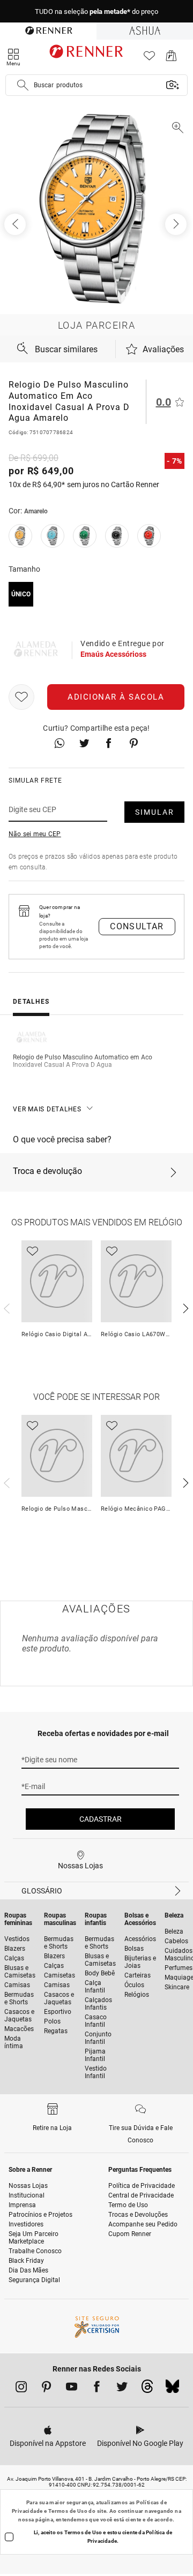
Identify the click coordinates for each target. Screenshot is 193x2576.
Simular (155, 812)
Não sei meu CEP (35, 834)
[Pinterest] (46, 2389)
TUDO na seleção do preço (96, 12)
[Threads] (147, 2389)
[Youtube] (72, 2389)
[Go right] (177, 224)
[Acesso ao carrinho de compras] (171, 59)
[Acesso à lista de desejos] (149, 59)
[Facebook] (97, 2389)
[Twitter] (122, 2389)
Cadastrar (101, 1819)
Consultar (137, 926)
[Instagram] (21, 2389)
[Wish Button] (21, 697)
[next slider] (5, 1307)
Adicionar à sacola (116, 697)
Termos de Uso (68, 2511)
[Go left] (16, 224)
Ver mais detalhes (47, 1109)
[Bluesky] (172, 2389)
